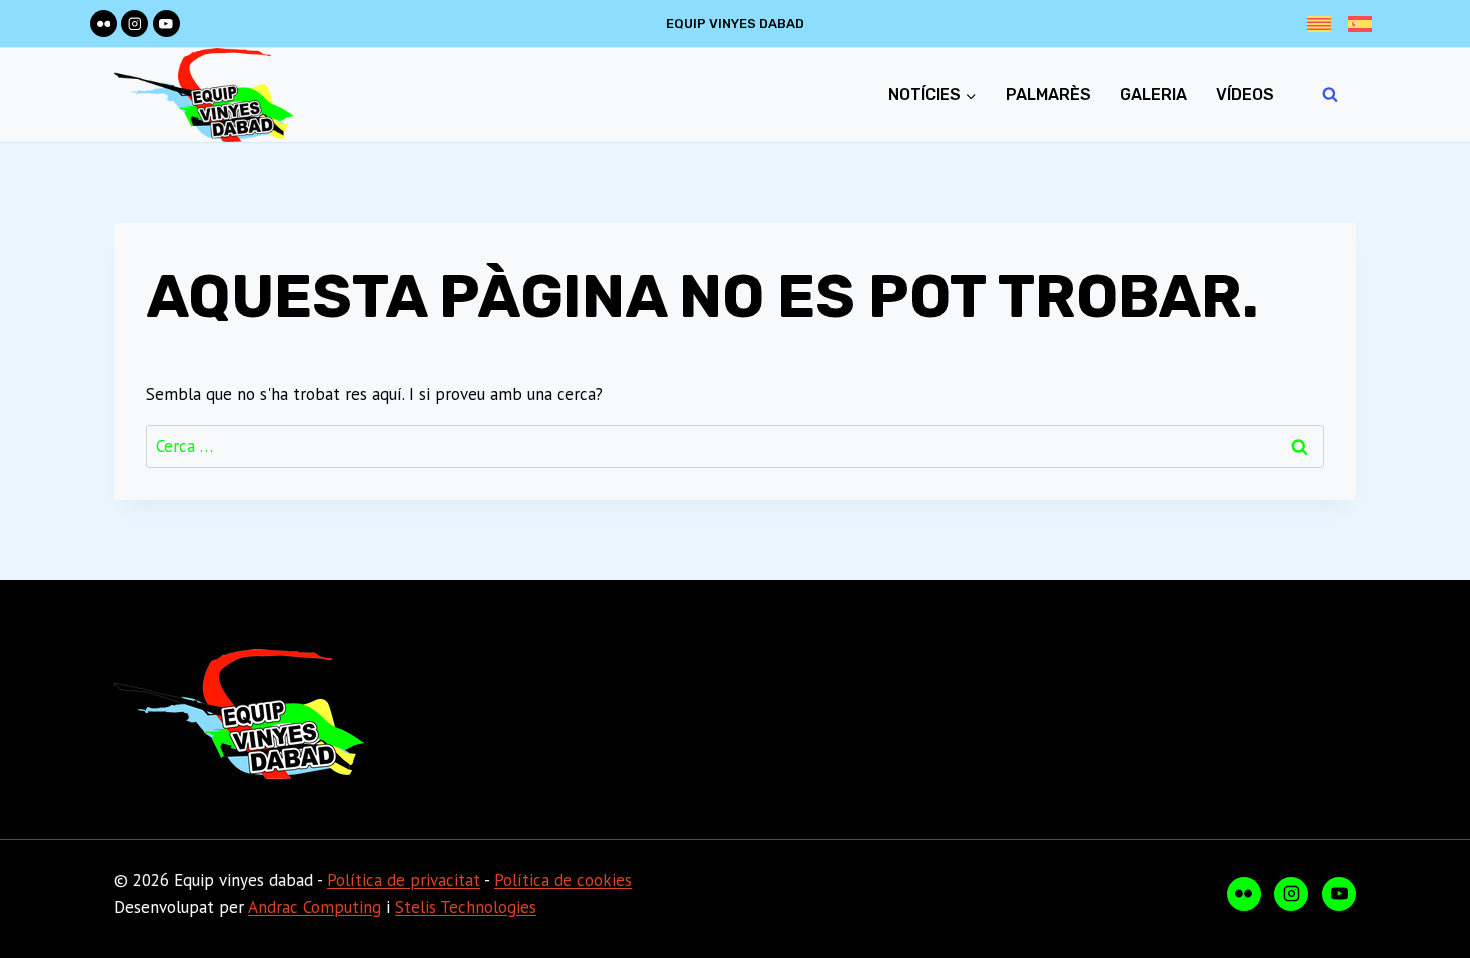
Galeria (1153, 94)
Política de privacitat (403, 880)
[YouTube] (166, 23)
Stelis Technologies (465, 907)
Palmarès (1048, 94)
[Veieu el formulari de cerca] (1330, 95)
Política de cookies (563, 880)
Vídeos (1245, 94)
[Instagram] (134, 23)
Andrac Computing (314, 907)
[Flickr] (103, 23)
